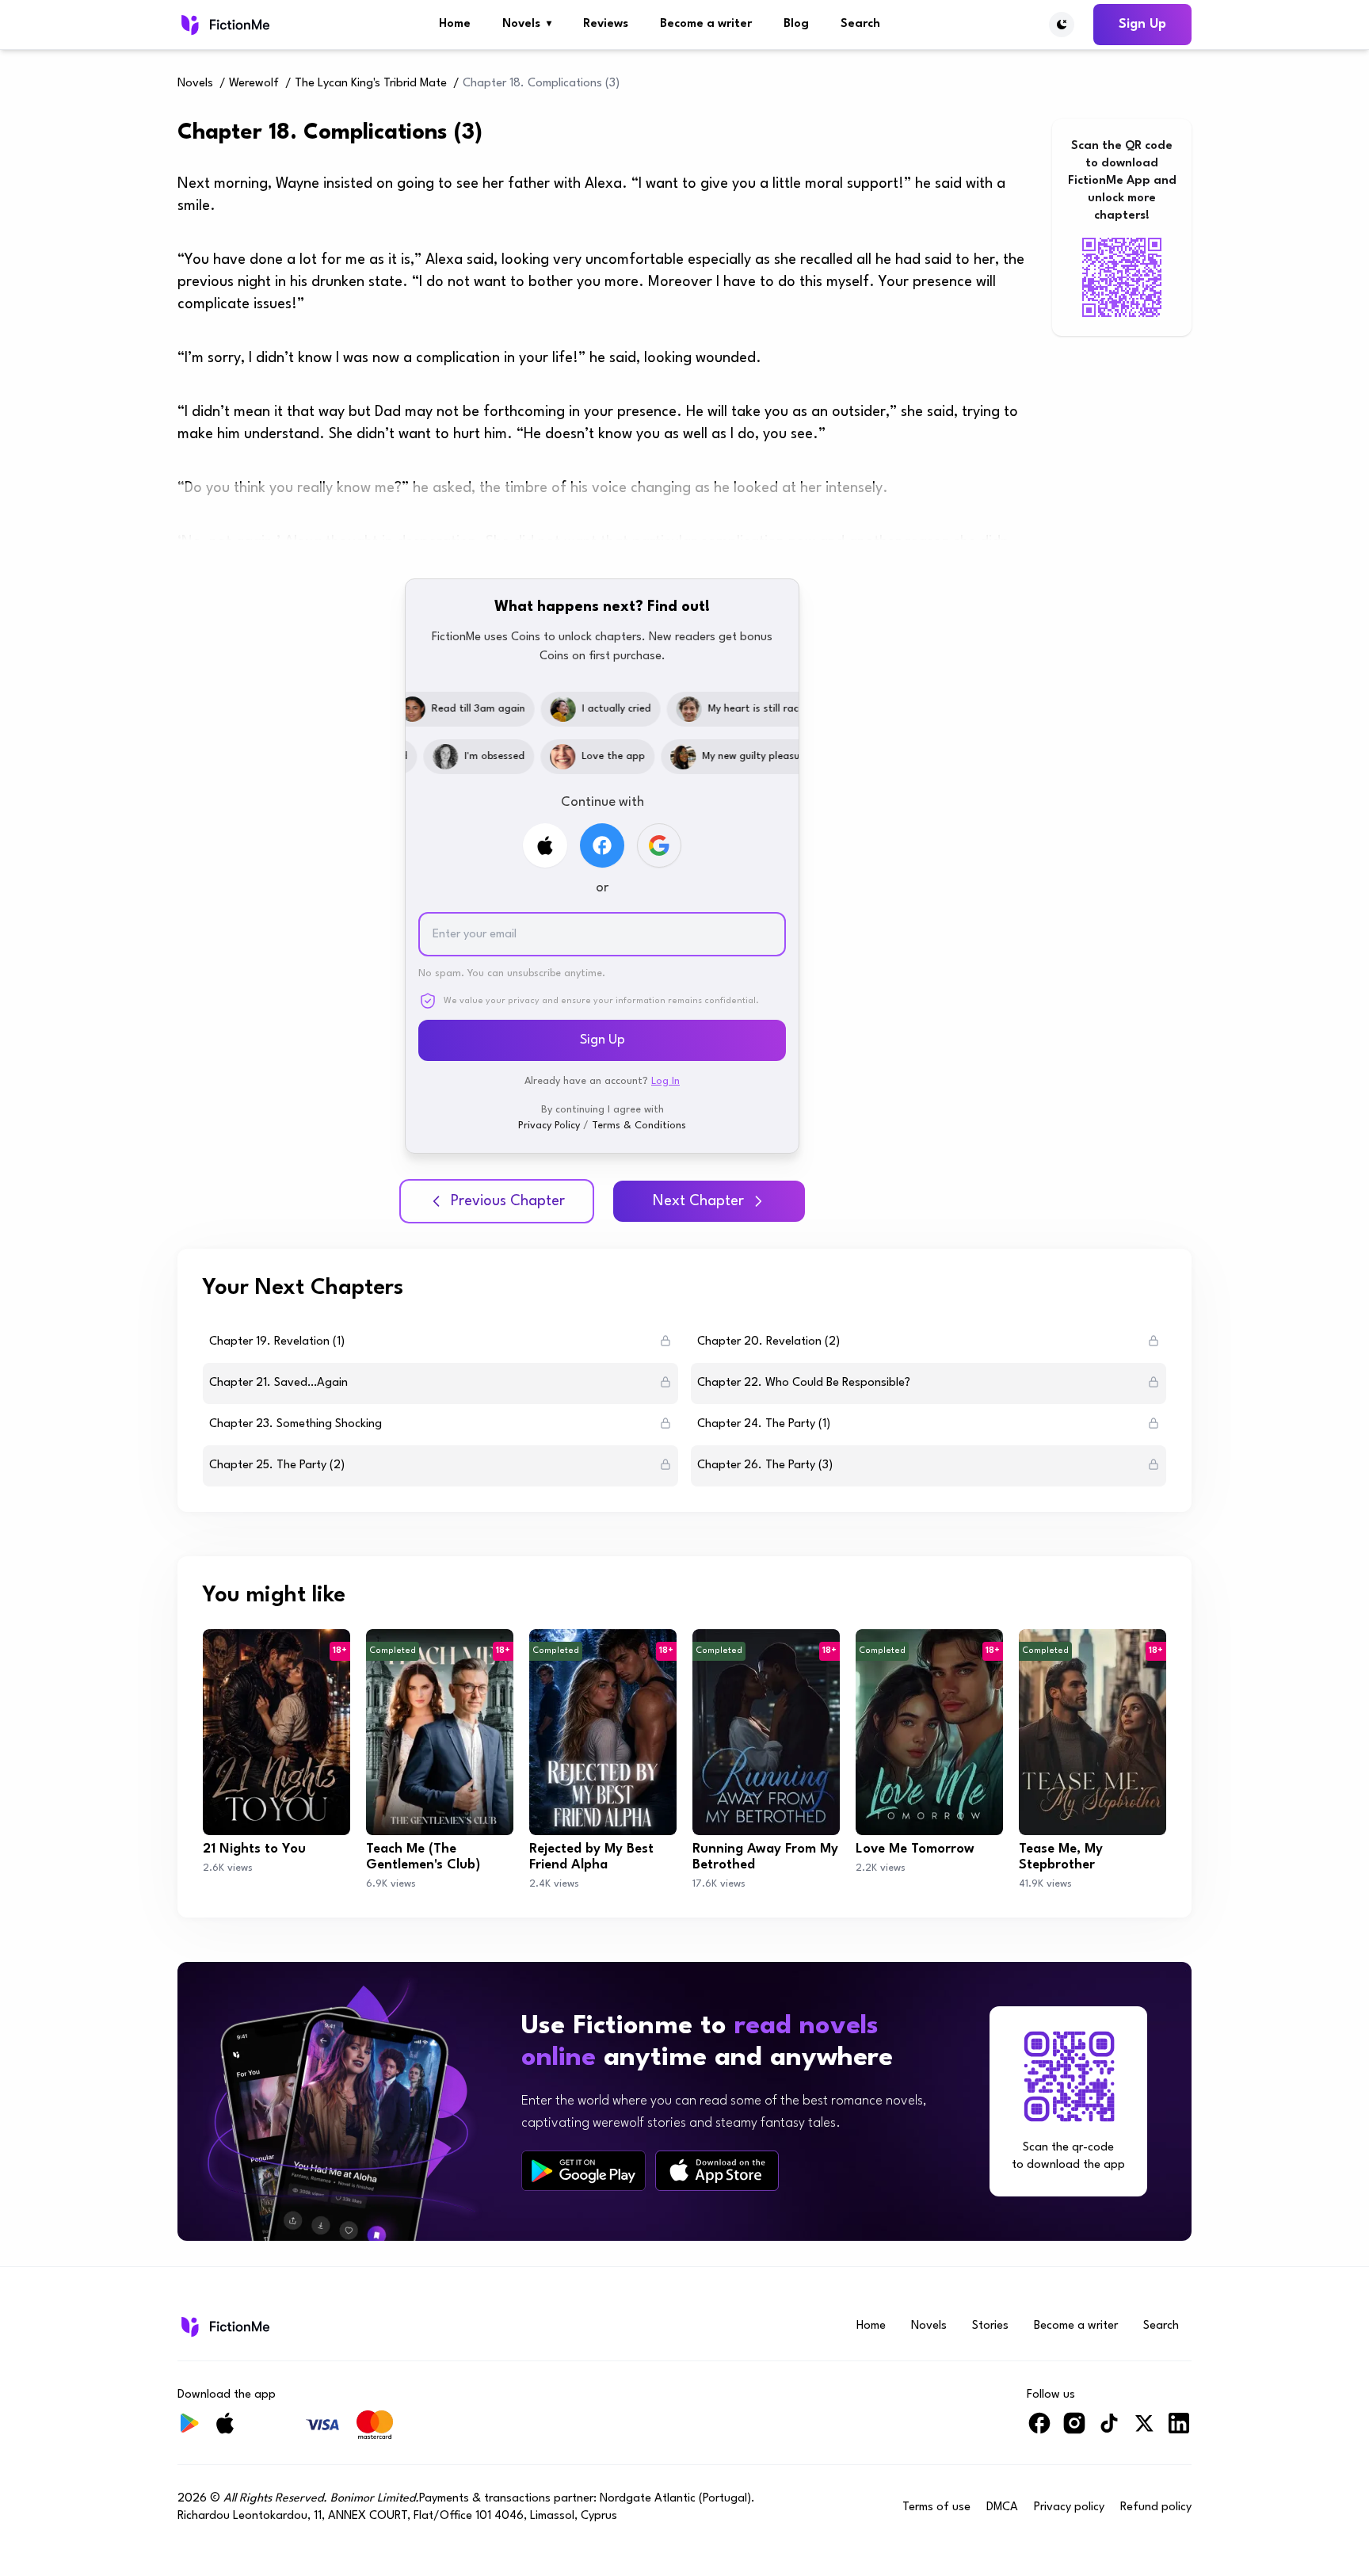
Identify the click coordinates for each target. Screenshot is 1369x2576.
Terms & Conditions (639, 1126)
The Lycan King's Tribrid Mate (371, 84)
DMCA (1002, 2507)
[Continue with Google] (659, 845)
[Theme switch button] (1062, 25)
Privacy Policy (549, 1126)
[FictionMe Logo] (224, 2326)
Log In (665, 1081)
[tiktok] (1109, 2430)
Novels (527, 24)
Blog (796, 24)
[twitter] (1144, 2430)
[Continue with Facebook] (602, 845)
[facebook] (1039, 2430)
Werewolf (254, 84)
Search (860, 24)
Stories (990, 2326)
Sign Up (1142, 24)
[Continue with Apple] (545, 845)
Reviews (606, 24)
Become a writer (706, 24)
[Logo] (224, 25)
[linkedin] (1179, 2430)
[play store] (583, 2171)
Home (455, 24)
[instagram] (1074, 2430)
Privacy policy (1069, 2507)
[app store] (717, 2171)
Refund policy (1156, 2507)
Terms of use (936, 2507)
